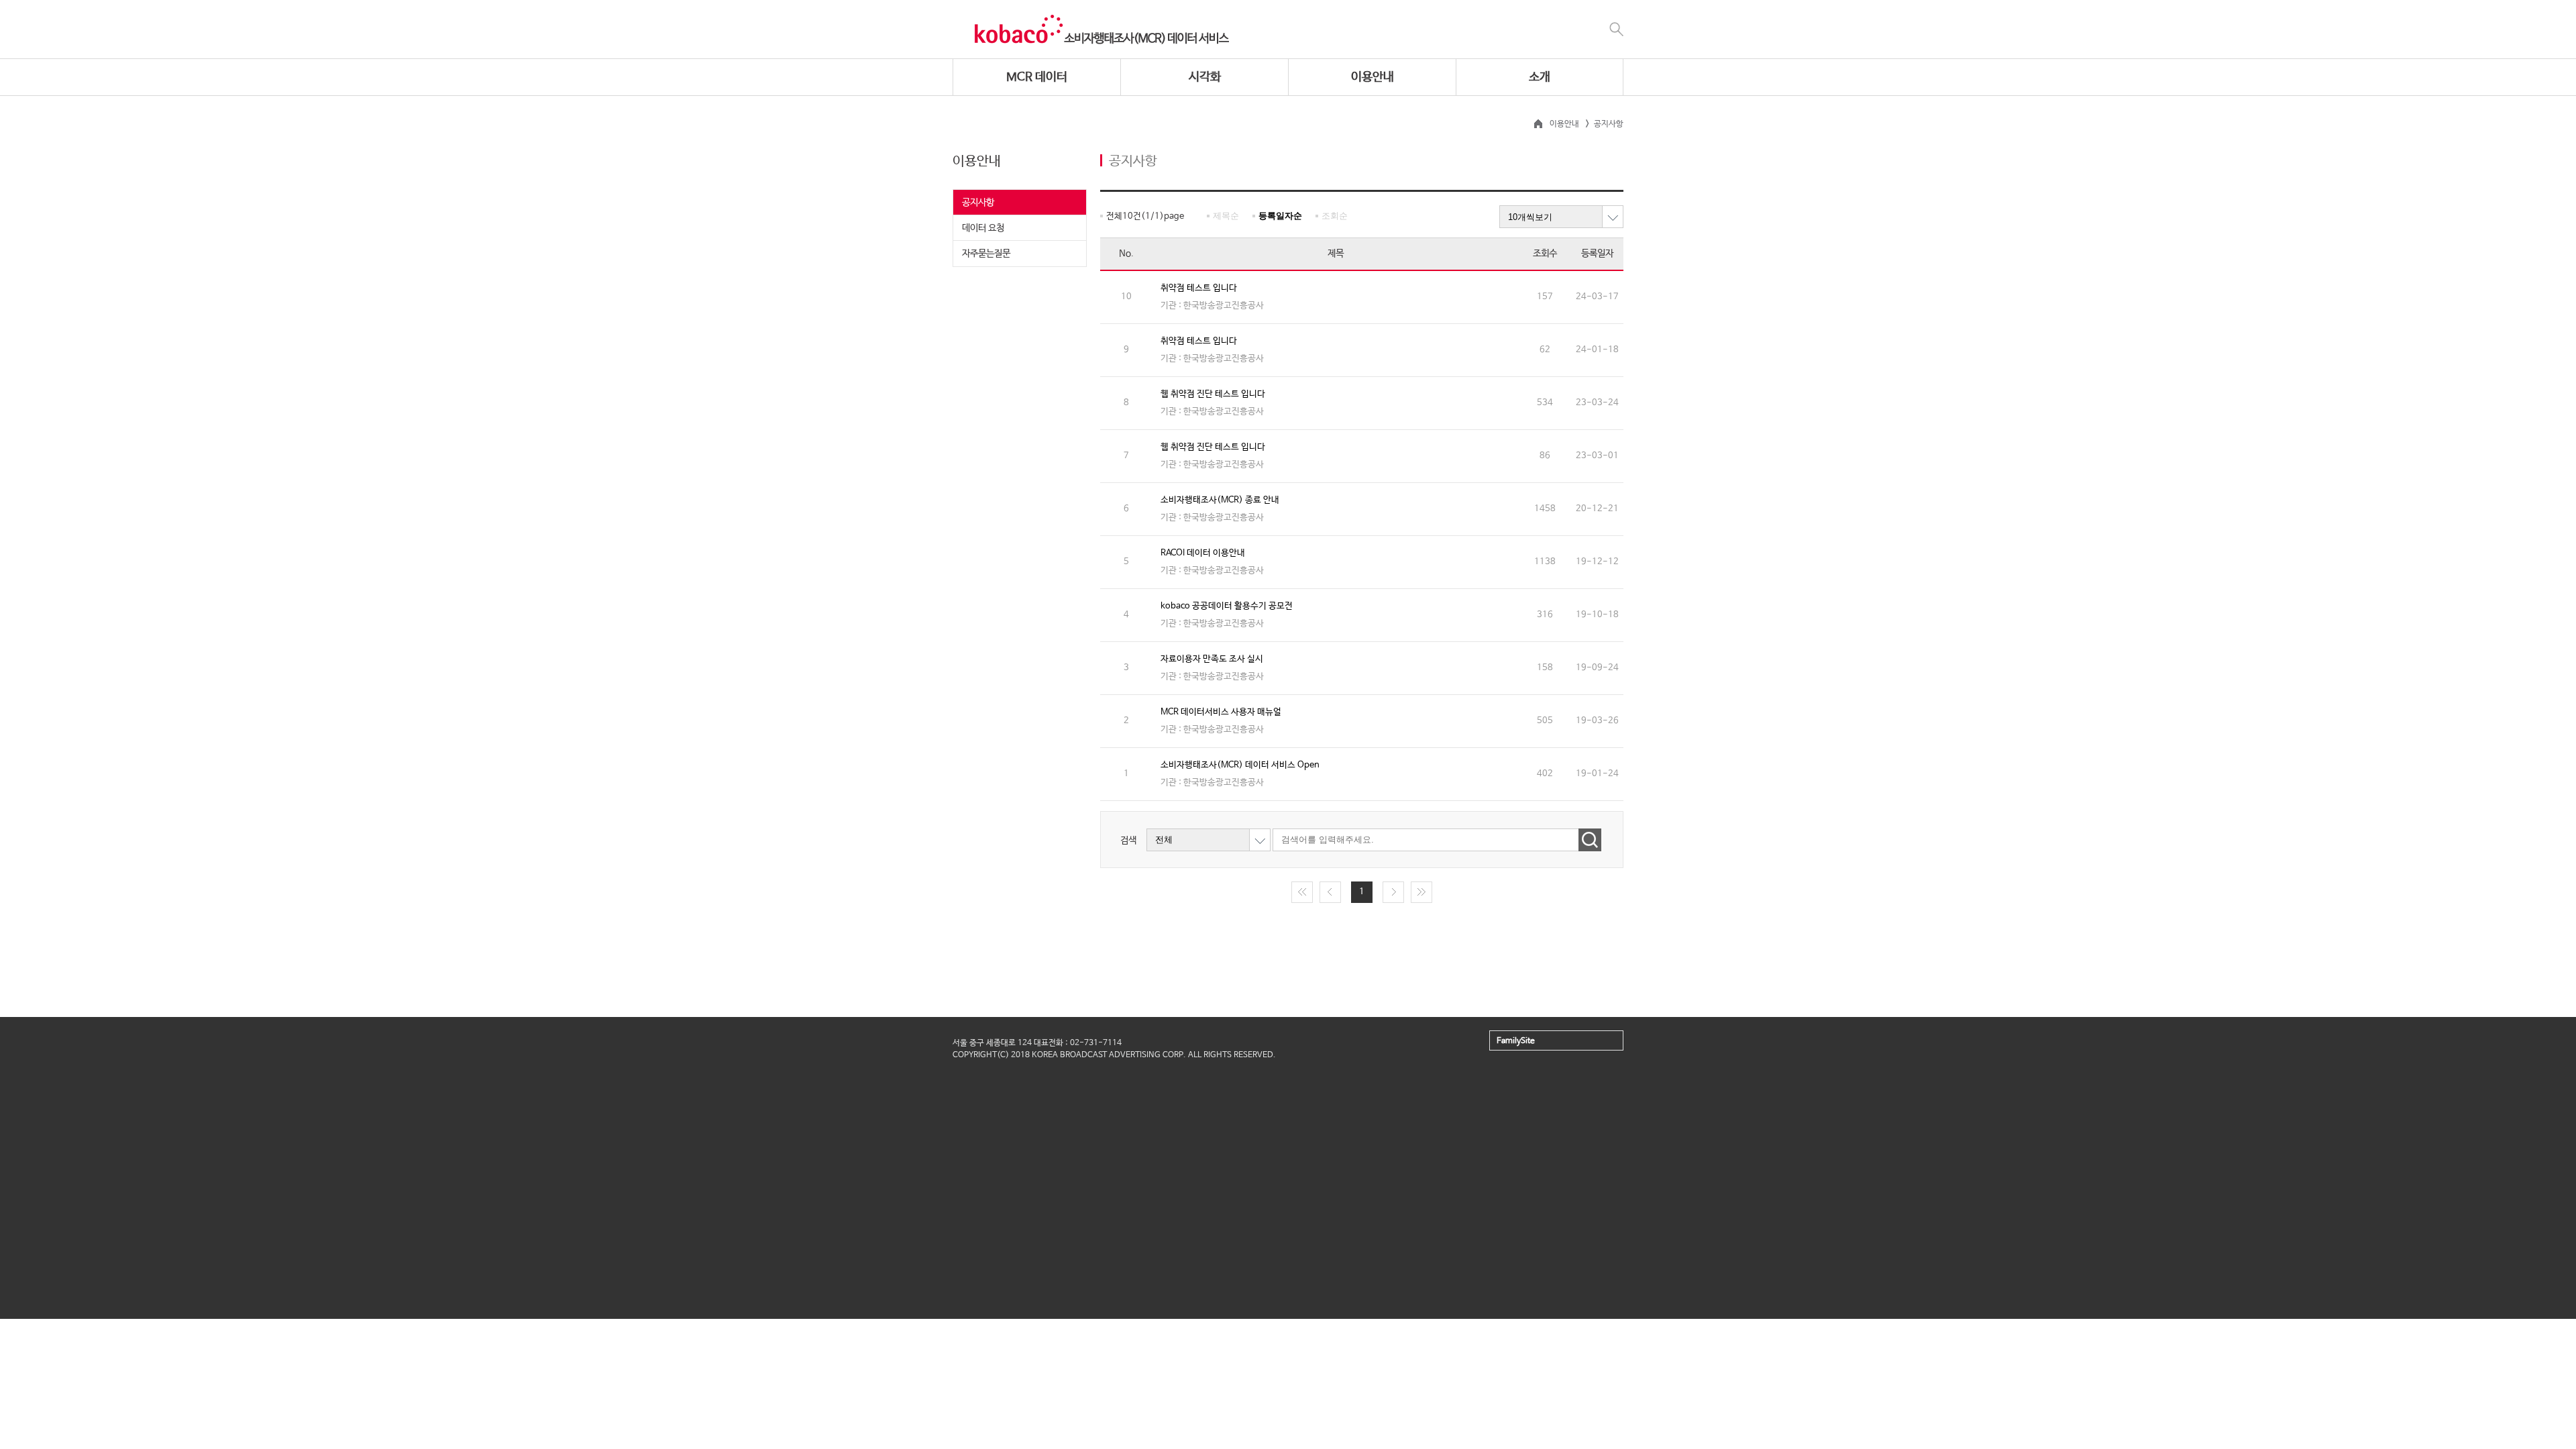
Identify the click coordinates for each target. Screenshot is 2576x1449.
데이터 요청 (983, 228)
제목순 (1226, 216)
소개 (1540, 77)
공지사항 (978, 203)
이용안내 (1373, 77)
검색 (1128, 840)
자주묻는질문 (986, 254)
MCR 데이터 (1037, 77)
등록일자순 (1280, 216)
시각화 (1205, 77)
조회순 (1335, 216)
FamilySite (1516, 1041)
